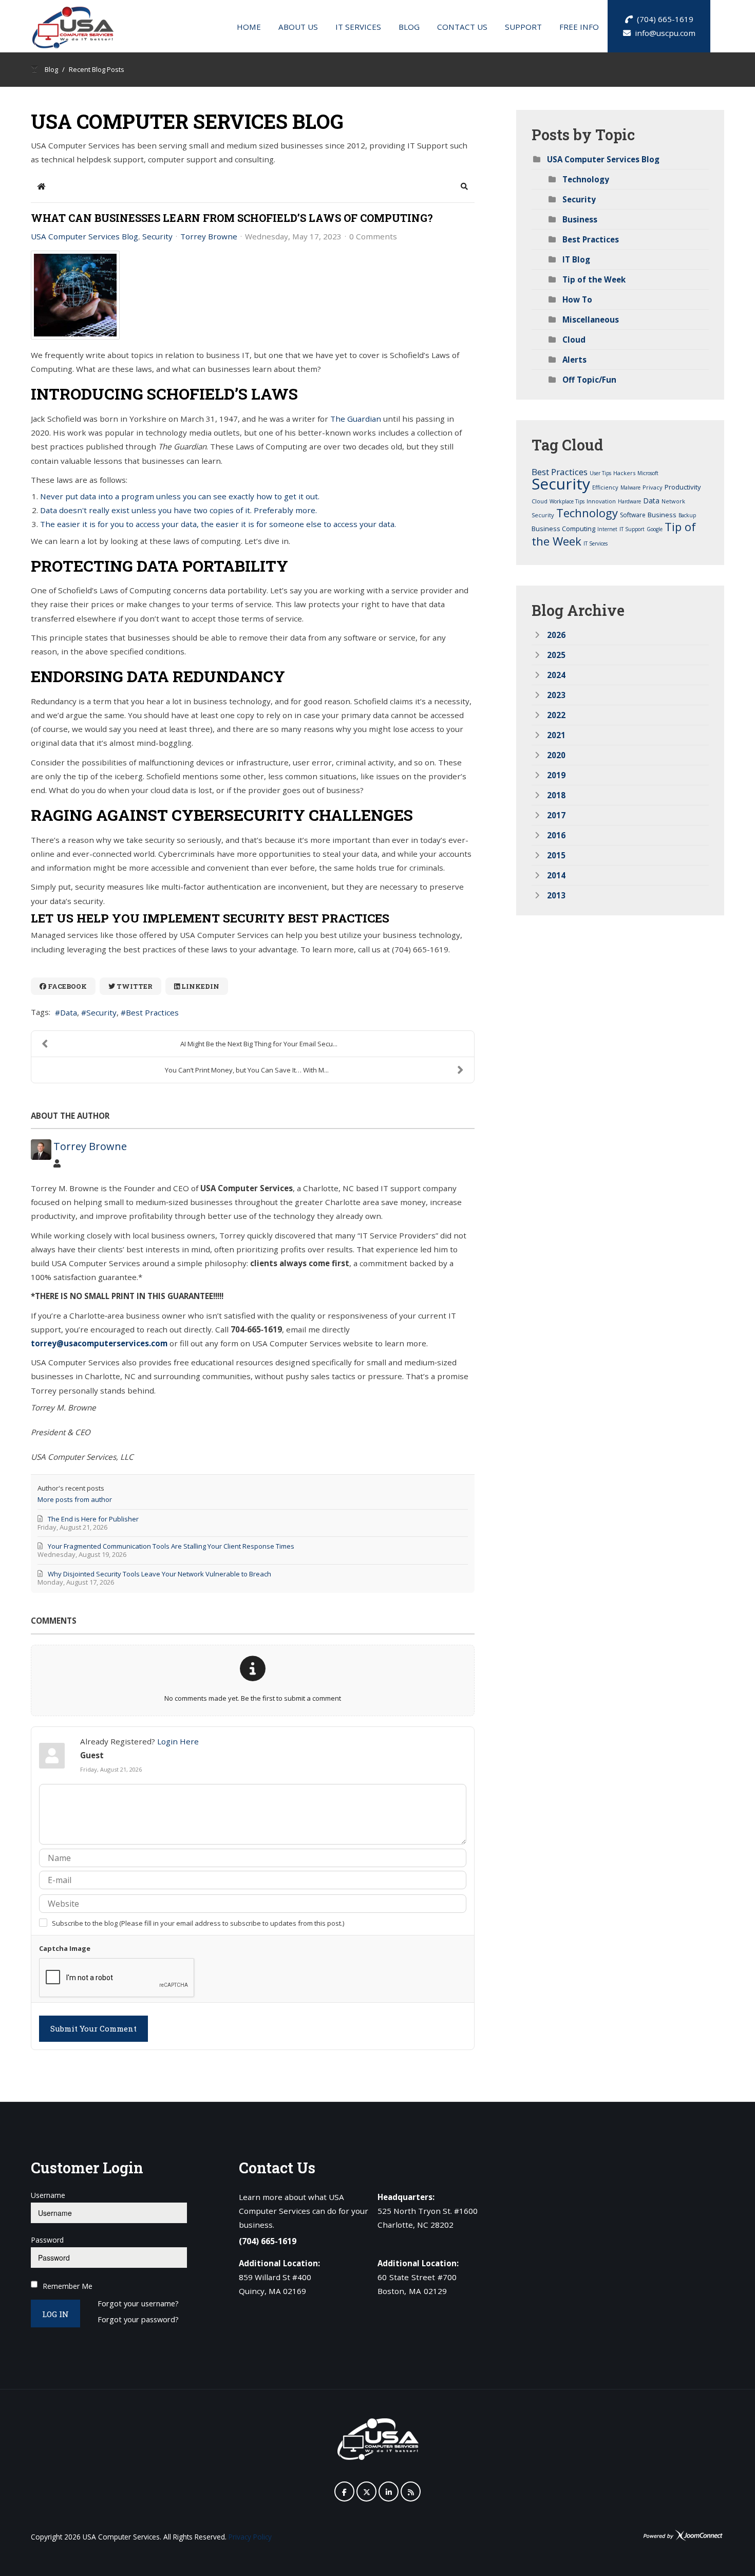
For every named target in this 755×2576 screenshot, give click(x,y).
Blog (409, 27)
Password (47, 2240)
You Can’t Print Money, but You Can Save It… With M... (247, 1070)
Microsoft (648, 473)
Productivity (683, 487)
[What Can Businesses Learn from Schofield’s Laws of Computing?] (75, 295)
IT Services (358, 27)
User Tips (600, 473)
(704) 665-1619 (663, 19)
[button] (464, 186)
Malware (630, 487)
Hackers (624, 473)
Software (633, 515)
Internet (607, 529)
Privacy (653, 487)
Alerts (574, 360)
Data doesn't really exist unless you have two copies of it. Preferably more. (178, 510)
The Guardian (356, 419)
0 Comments (373, 236)
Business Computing (563, 529)
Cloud (574, 340)
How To (577, 299)
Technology (586, 179)
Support (523, 27)
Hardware (629, 501)
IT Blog (576, 259)
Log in (55, 2314)
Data (69, 1012)
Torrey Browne (209, 236)
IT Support (632, 529)
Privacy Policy (250, 2537)
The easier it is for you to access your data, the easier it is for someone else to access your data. (218, 524)
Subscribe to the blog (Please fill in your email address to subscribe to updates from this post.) (198, 1923)
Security (157, 236)
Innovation (601, 501)
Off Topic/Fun (589, 380)
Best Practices (152, 1012)
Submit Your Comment (93, 2028)
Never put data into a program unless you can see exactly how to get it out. (180, 496)
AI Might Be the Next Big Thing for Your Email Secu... (259, 1044)
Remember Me (68, 2286)
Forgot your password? (138, 2320)
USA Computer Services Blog (84, 236)
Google (655, 529)
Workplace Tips (567, 501)
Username (48, 2195)
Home (249, 27)
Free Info (579, 27)
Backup (687, 515)
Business (580, 219)
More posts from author (75, 1499)
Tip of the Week (594, 279)
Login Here (178, 1741)
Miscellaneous (591, 319)
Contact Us (462, 27)
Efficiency (605, 487)
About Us (298, 27)
